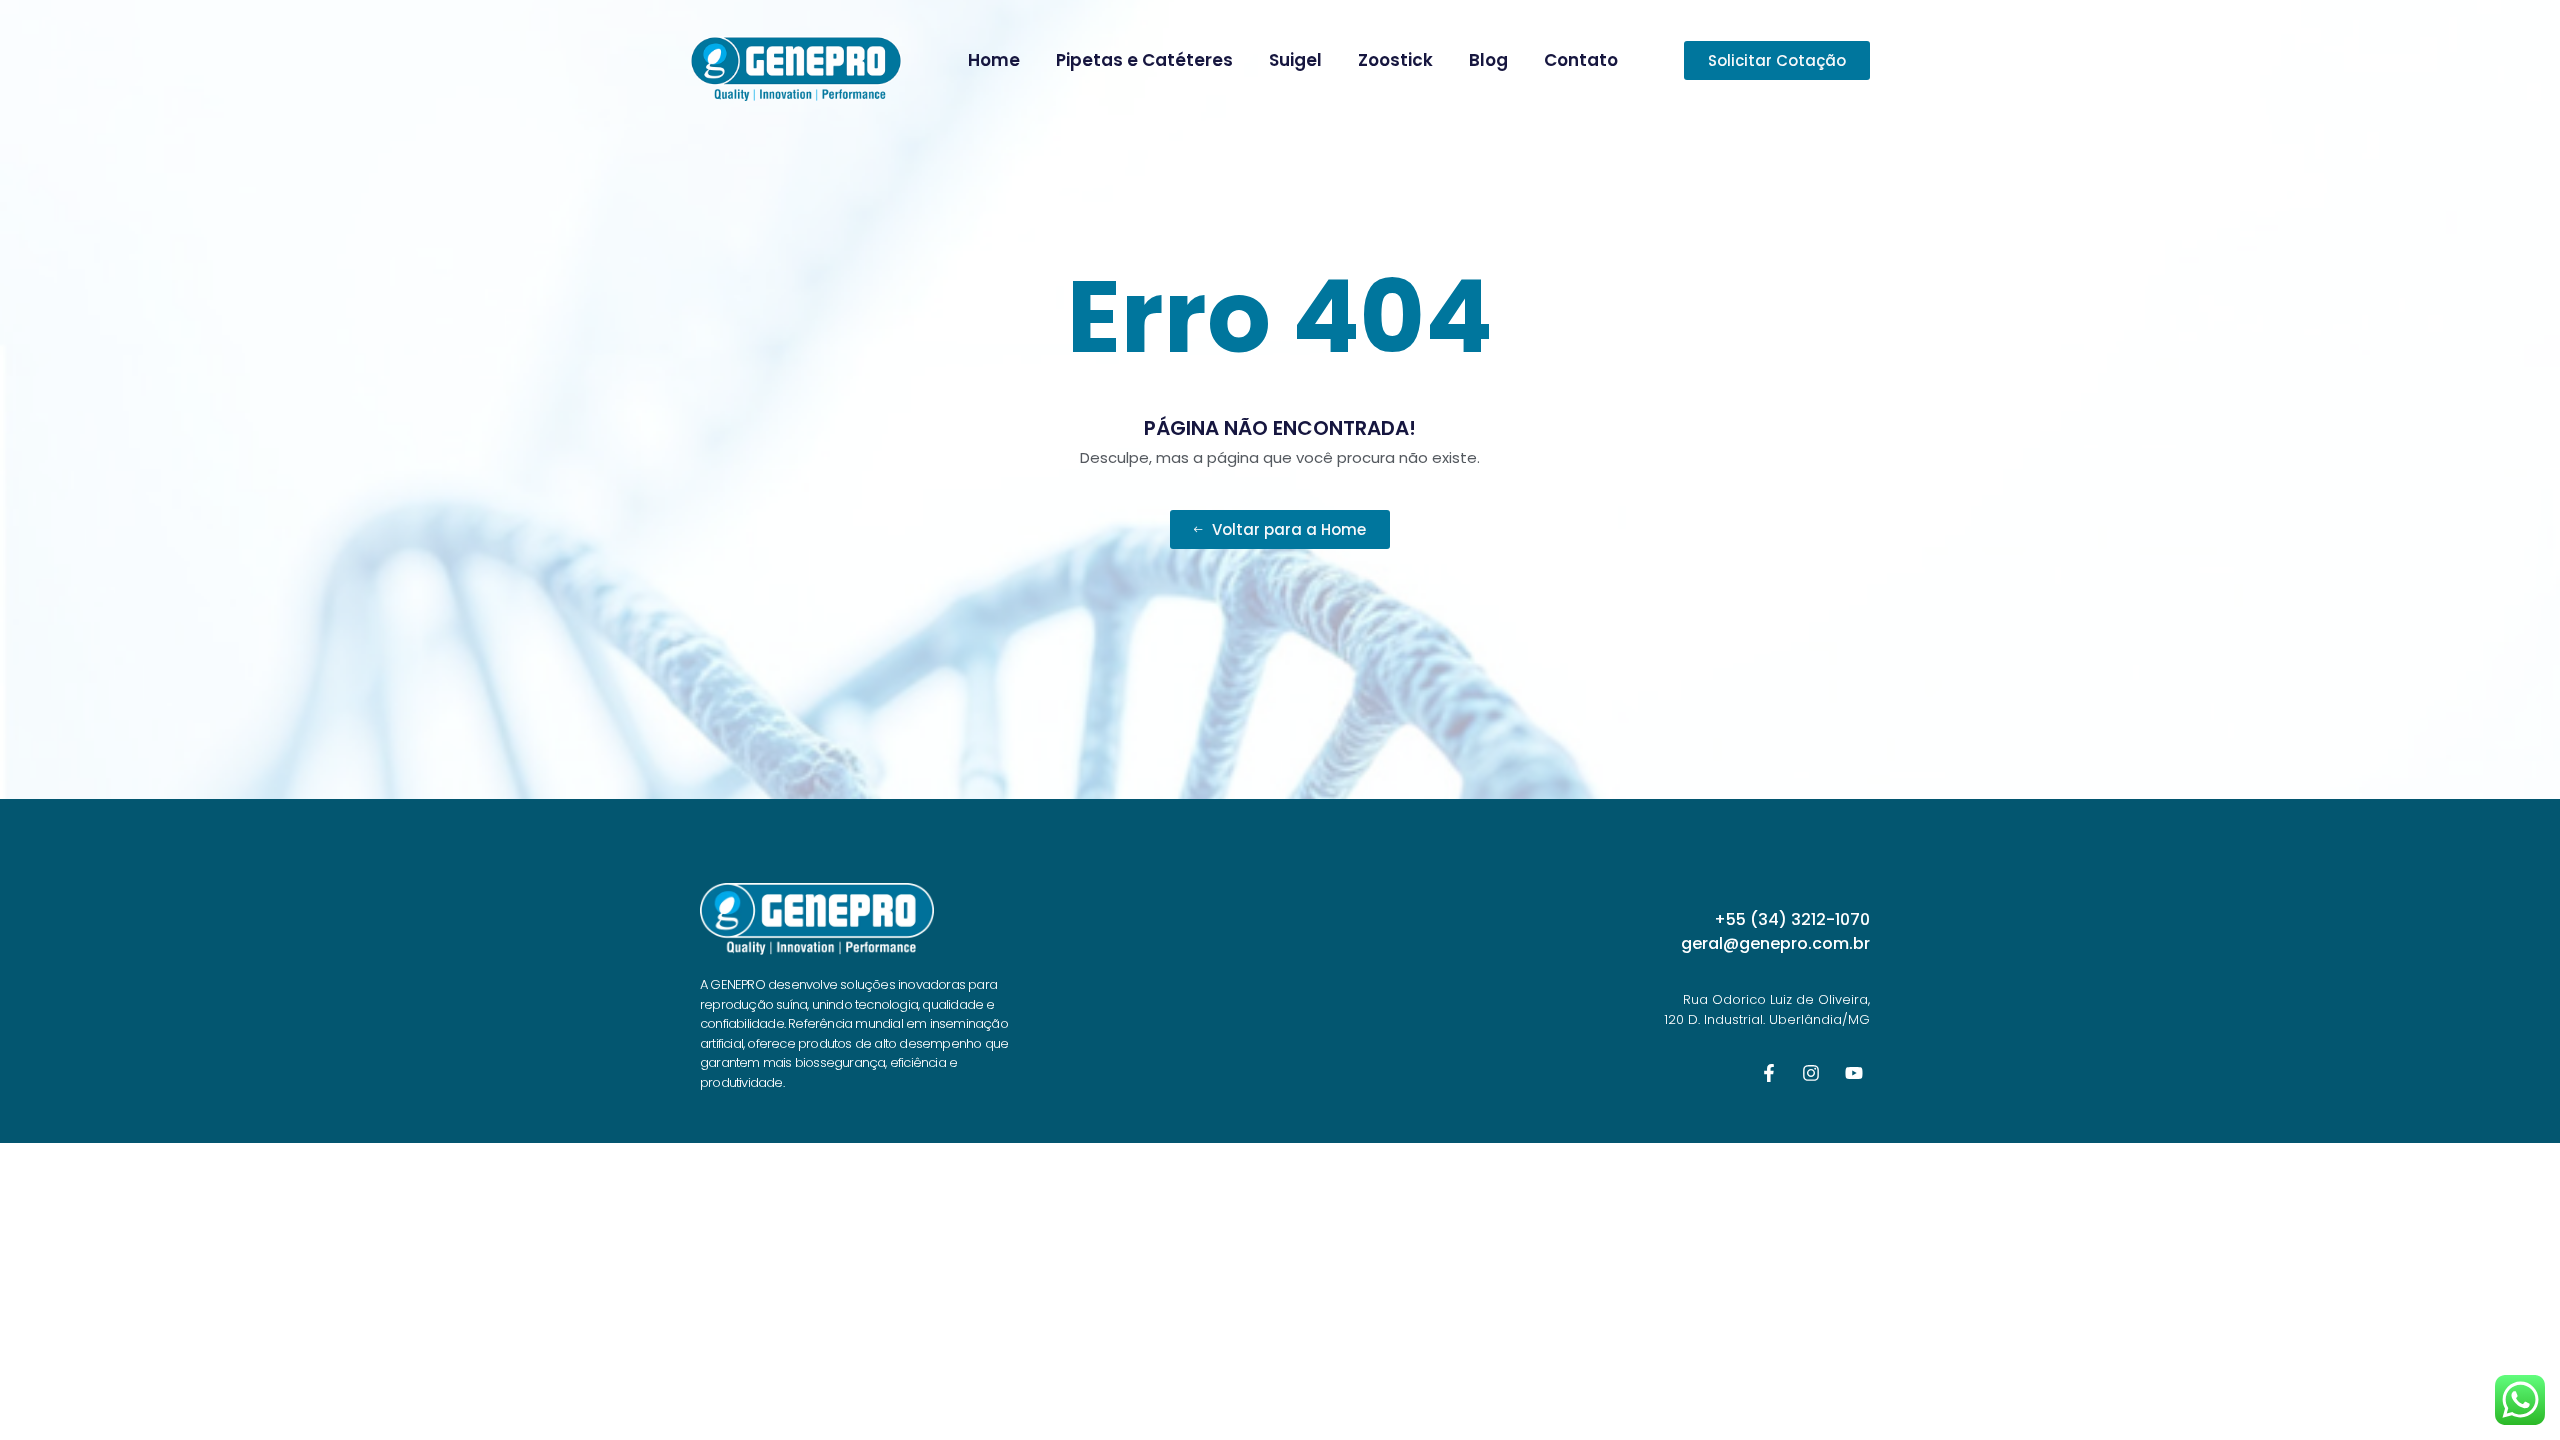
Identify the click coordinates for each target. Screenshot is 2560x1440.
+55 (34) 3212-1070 (1792, 919)
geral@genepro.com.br (1775, 943)
